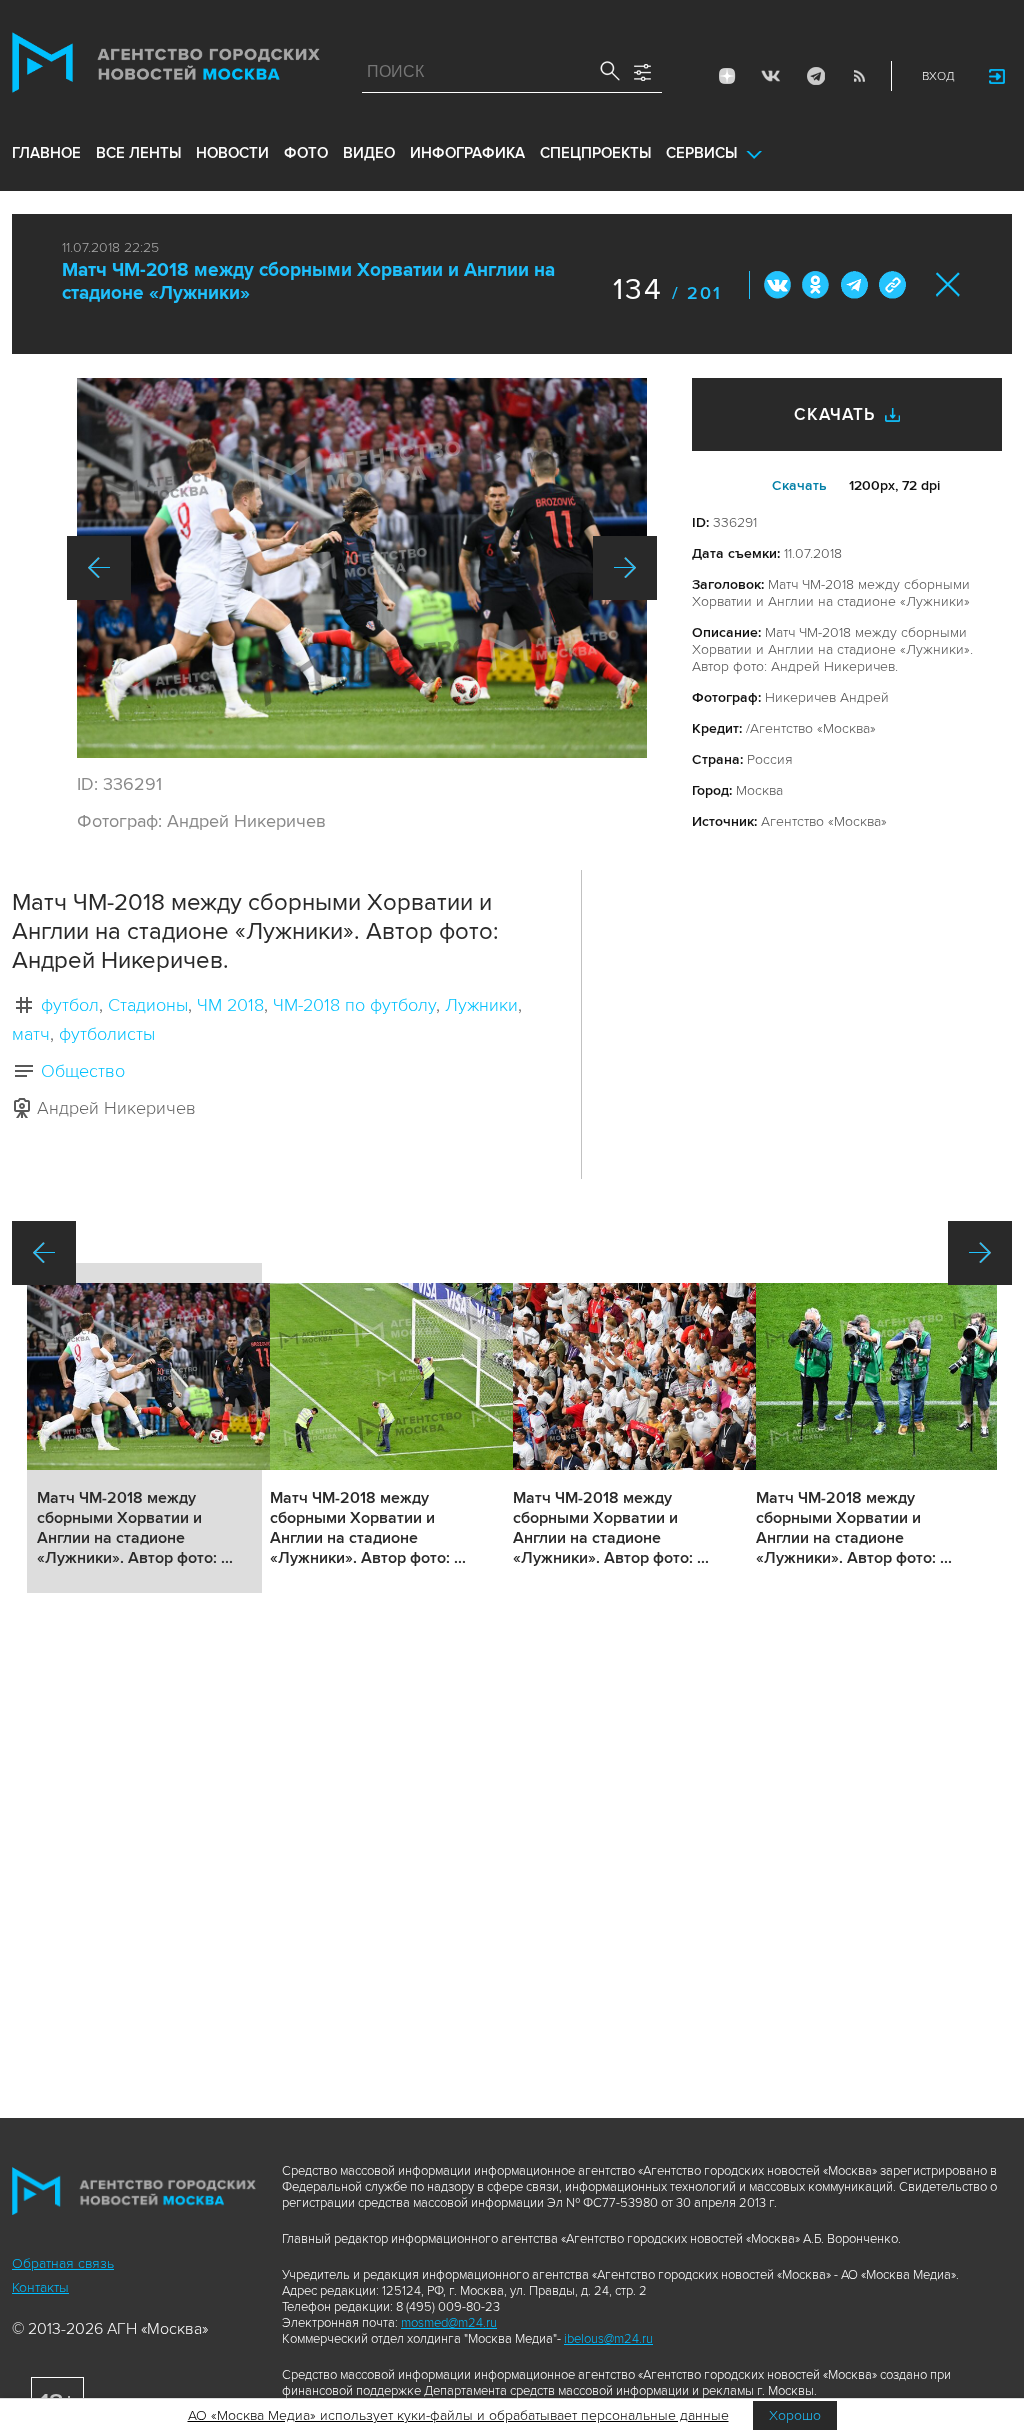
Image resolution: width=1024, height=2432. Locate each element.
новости (232, 153)
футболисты (107, 1034)
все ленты (138, 153)
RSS (859, 76)
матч (31, 1034)
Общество (83, 1071)
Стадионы (148, 1005)
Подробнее (144, 1428)
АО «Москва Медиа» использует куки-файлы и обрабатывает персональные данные (458, 2415)
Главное (46, 153)
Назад (99, 568)
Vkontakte (771, 76)
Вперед (625, 568)
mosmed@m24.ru (449, 2323)
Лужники (481, 1005)
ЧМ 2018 (230, 1005)
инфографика (467, 153)
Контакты (40, 2287)
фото (306, 153)
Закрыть (948, 284)
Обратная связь (63, 2263)
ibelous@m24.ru (608, 2339)
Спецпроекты (595, 153)
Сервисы (701, 153)
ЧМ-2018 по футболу (354, 1005)
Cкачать (799, 485)
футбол (70, 1005)
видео (369, 153)
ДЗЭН (727, 76)
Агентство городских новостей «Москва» (166, 67)
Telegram (815, 76)
